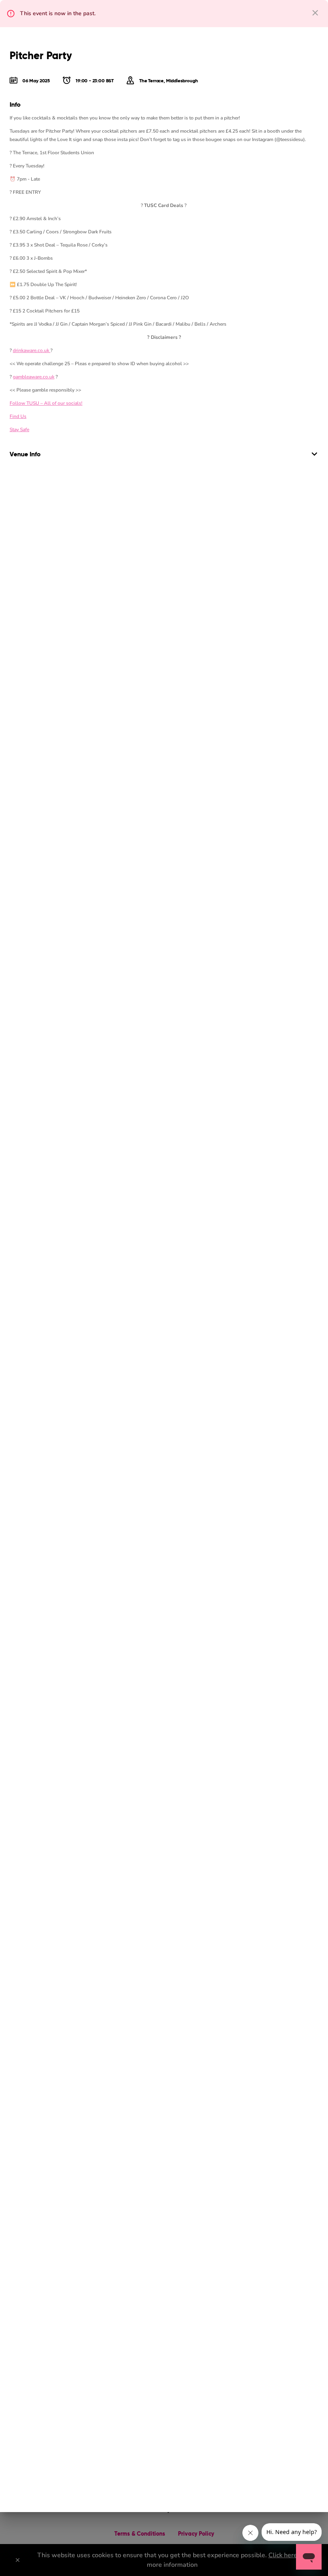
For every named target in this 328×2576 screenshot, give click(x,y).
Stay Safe (19, 430)
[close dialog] (315, 13)
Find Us (18, 416)
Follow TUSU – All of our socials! (46, 403)
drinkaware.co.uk (32, 350)
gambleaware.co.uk (34, 377)
